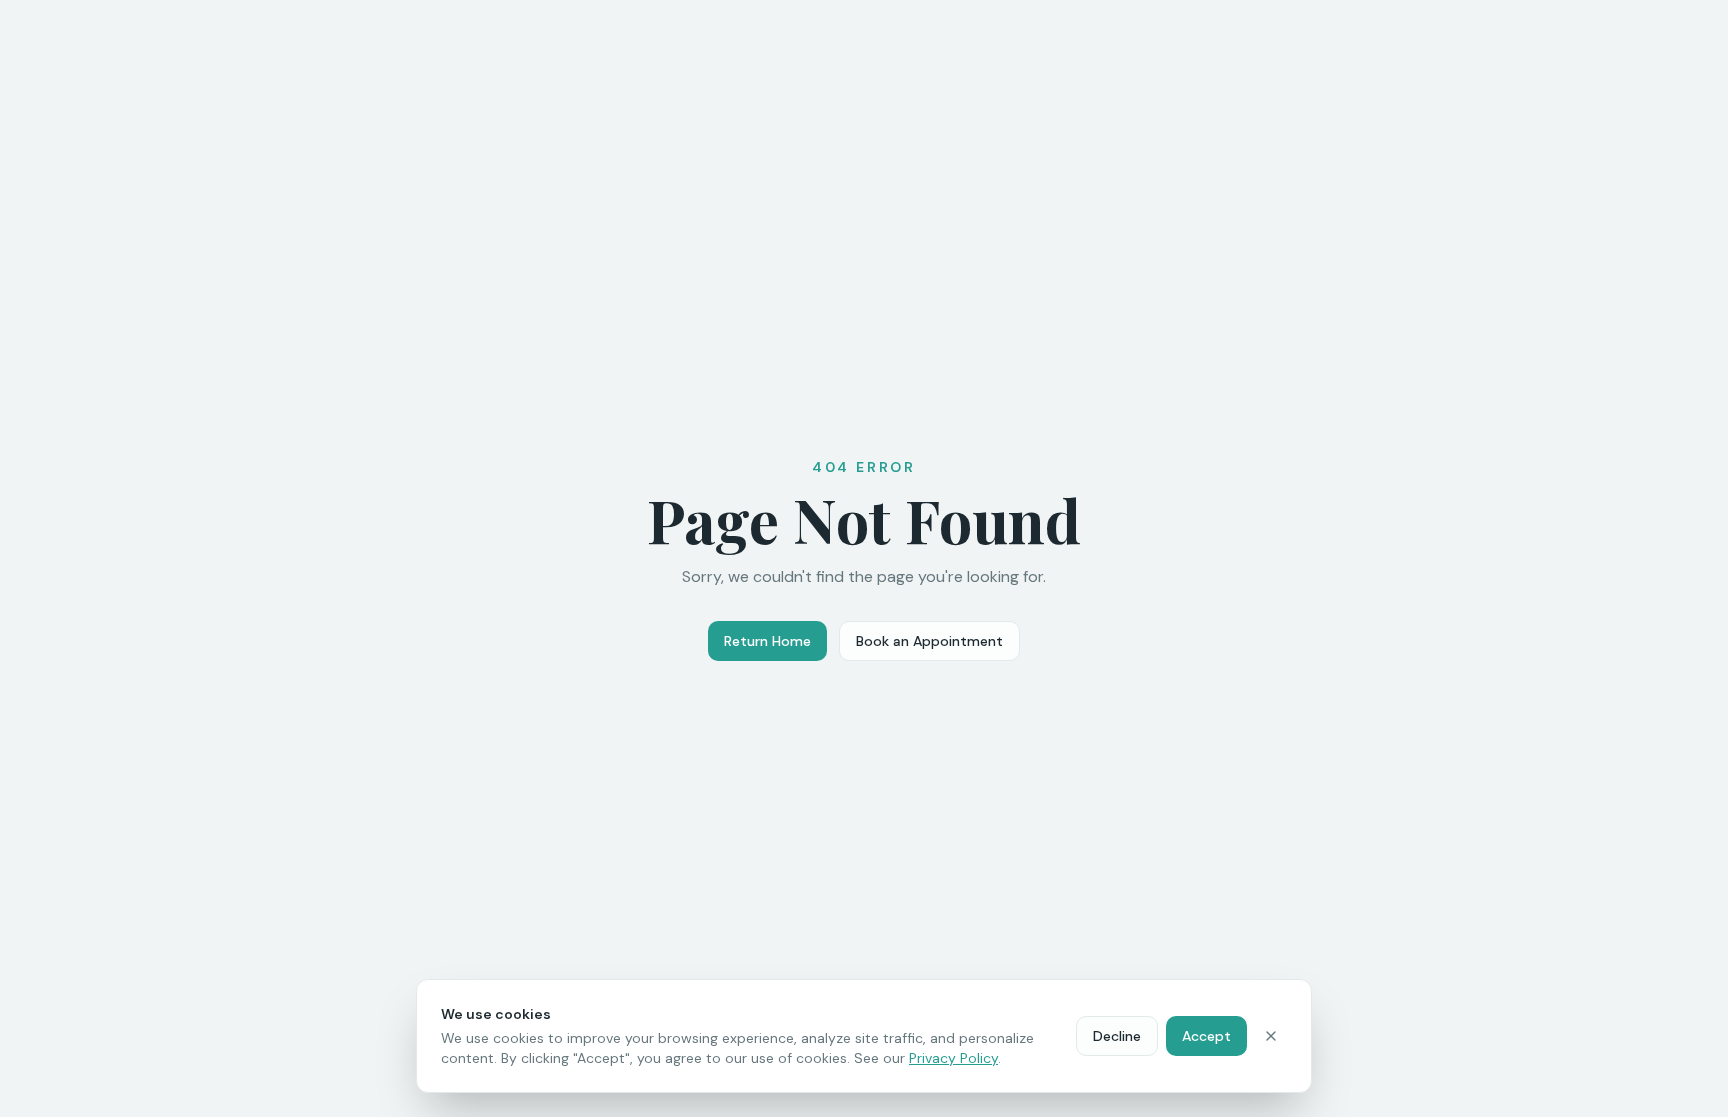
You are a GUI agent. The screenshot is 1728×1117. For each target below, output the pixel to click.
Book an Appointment (929, 641)
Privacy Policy (953, 1058)
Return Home (767, 641)
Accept (1206, 1036)
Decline (1117, 1036)
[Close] (1271, 1036)
